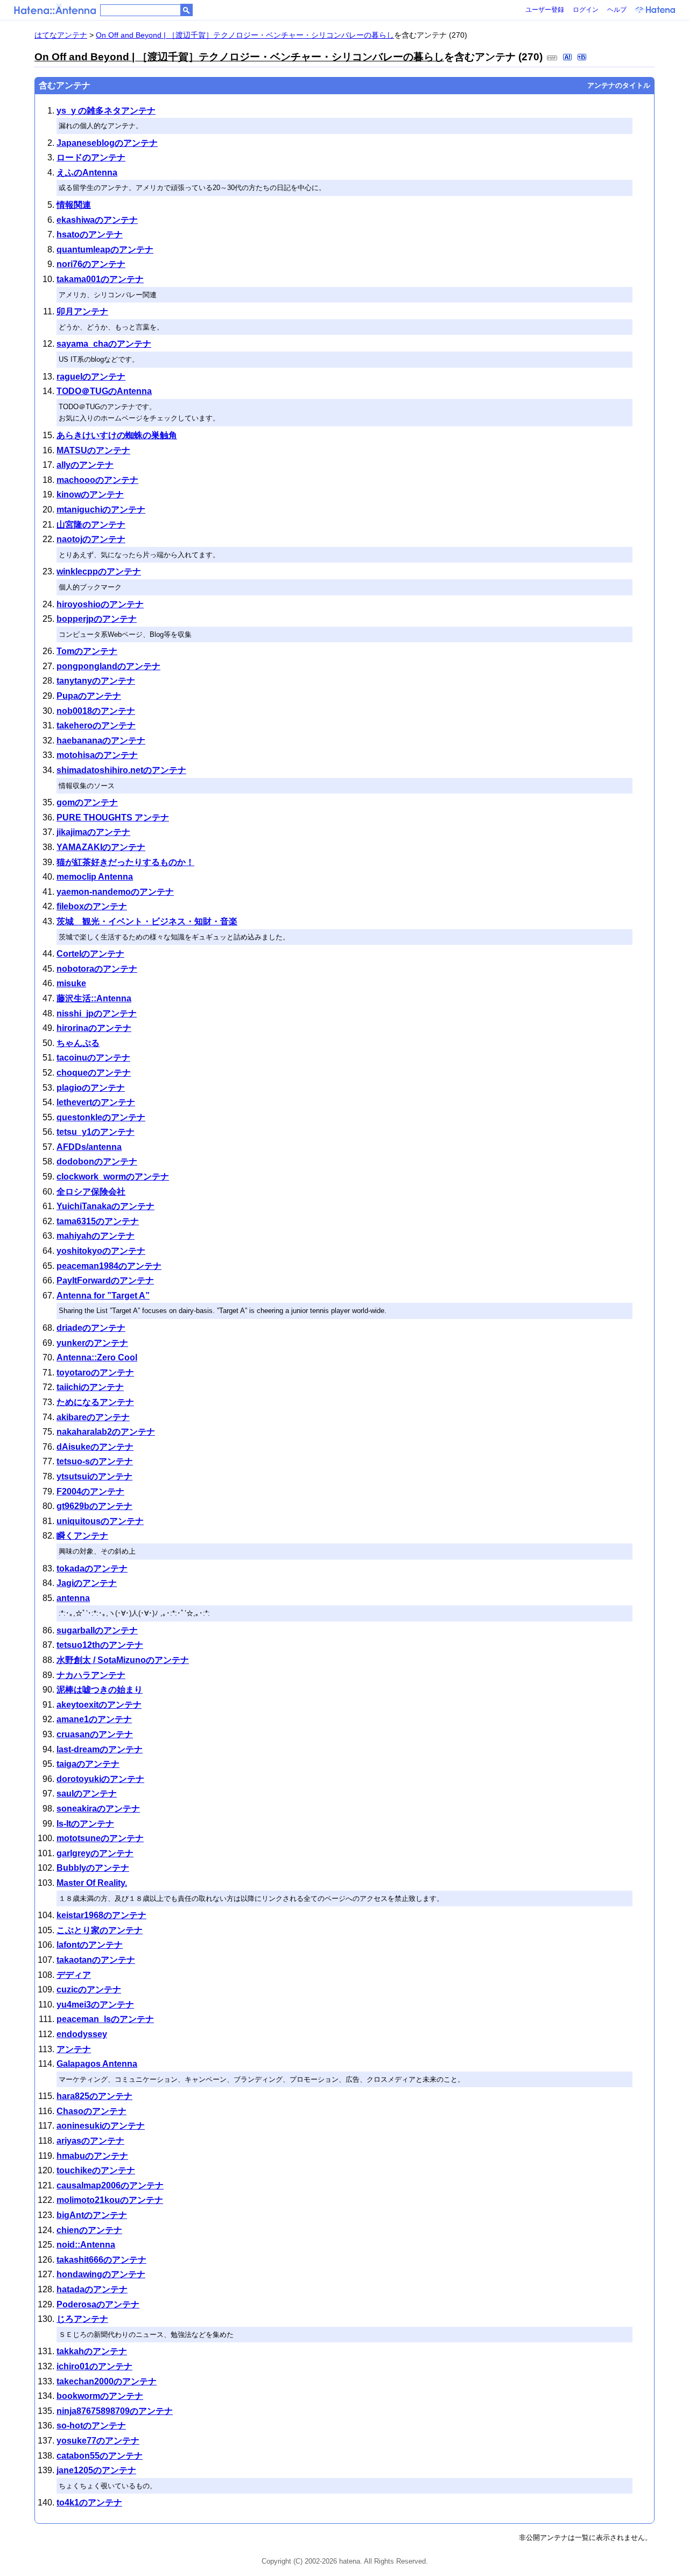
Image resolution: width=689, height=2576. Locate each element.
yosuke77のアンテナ (98, 2441)
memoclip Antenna (95, 877)
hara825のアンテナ (94, 2096)
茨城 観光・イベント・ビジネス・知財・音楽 (147, 921)
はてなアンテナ (61, 35)
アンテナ (74, 2049)
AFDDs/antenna (89, 1147)
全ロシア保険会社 (91, 1192)
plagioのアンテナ (91, 1088)
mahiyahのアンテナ (96, 1236)
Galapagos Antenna (97, 2064)
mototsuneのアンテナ (100, 1838)
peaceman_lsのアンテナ (105, 2019)
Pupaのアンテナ (89, 696)
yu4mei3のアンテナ (95, 2005)
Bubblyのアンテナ (93, 1868)
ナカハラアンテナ (91, 1675)
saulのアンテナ (87, 1794)
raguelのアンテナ (91, 377)
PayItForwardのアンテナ (105, 1280)
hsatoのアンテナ (90, 234)
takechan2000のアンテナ (107, 2381)
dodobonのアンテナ (97, 1161)
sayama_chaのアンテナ (104, 344)
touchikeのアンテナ (96, 2170)
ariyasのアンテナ (90, 2141)
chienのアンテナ (89, 2230)
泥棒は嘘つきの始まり (100, 1690)
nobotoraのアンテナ (97, 969)
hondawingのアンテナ (101, 2274)
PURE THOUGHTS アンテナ (113, 817)
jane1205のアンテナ (96, 2470)
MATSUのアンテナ (93, 450)
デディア (74, 1975)
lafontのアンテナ (90, 1945)
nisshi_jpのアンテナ (97, 1013)
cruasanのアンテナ (95, 1734)
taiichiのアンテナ (90, 1387)
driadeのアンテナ (91, 1328)
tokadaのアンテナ (92, 1568)
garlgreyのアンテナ (95, 1853)
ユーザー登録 (545, 10)
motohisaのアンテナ (97, 755)
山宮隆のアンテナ (91, 525)
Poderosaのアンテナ (98, 2304)
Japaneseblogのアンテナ (107, 143)
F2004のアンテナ (90, 1491)
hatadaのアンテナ (92, 2289)
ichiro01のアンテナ (94, 2366)
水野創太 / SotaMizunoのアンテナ (123, 1660)
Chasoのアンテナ (92, 2111)
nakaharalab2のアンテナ (106, 1432)
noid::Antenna (86, 2245)
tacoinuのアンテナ (93, 1058)
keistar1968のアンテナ (101, 1915)
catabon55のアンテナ (100, 2456)
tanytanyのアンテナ (96, 681)
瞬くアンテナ (82, 1536)
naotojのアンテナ (91, 539)
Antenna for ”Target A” (103, 1296)
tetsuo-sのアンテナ (95, 1461)
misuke (71, 983)
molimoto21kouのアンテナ (110, 2200)
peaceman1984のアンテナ (109, 1266)
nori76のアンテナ (91, 264)
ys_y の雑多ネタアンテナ (106, 111)
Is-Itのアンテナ (85, 1824)
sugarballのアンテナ (97, 1630)
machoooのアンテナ (97, 480)
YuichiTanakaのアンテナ (106, 1206)
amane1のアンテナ (94, 1719)
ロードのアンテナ (91, 157)
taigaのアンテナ (88, 1764)
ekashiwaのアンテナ (97, 220)
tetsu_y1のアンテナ (96, 1132)
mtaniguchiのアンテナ (101, 510)
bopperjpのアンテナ (97, 619)
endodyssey (82, 2034)
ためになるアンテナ (95, 1402)
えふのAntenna (87, 173)
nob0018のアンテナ (96, 711)
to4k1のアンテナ (89, 2503)
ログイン (586, 10)
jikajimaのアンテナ (93, 832)
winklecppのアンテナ (99, 571)
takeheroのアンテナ (96, 725)
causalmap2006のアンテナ (110, 2185)
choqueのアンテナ (94, 1073)
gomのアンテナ (87, 802)
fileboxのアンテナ (92, 906)
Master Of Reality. (92, 1883)
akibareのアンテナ (93, 1417)
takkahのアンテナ (92, 2351)
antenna (73, 1598)
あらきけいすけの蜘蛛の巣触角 (117, 435)
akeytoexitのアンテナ (99, 1705)
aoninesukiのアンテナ (101, 2126)
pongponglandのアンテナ (108, 666)
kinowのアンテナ (90, 494)
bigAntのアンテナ (92, 2215)
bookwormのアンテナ (100, 2396)
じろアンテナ (82, 2319)
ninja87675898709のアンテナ (115, 2411)
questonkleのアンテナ (101, 1117)
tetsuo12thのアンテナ (100, 1645)
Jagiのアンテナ (87, 1583)
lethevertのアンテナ (96, 1102)
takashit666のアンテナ (101, 2260)
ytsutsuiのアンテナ (94, 1476)
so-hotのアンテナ (91, 2426)
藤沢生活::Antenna (94, 998)
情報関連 (74, 205)
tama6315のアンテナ (98, 1221)
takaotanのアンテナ (96, 1960)
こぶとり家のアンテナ (100, 1930)
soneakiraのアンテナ (98, 1809)
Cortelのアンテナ (90, 954)
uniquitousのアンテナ (100, 1521)
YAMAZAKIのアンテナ (101, 847)
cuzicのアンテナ (89, 1989)
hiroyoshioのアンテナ (100, 604)
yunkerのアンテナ (92, 1343)
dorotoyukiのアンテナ (100, 1779)
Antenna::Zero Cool (97, 1357)
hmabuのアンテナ (92, 2156)
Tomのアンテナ (87, 651)
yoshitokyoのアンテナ (101, 1251)
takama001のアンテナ (100, 279)
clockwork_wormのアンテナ (113, 1177)
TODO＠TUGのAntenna (104, 391)
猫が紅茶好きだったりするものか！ (125, 862)
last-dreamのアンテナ (100, 1749)
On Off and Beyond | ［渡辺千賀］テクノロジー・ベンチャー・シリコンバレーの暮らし (245, 35)
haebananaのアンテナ (101, 740)
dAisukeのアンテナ (95, 1447)
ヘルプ (617, 10)
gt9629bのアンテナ (94, 1506)
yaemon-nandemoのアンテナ (115, 892)
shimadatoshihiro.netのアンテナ (121, 770)
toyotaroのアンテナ (95, 1373)
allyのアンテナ (85, 465)
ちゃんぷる (78, 1043)
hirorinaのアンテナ (94, 1028)
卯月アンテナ (82, 311)
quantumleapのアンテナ (105, 250)
